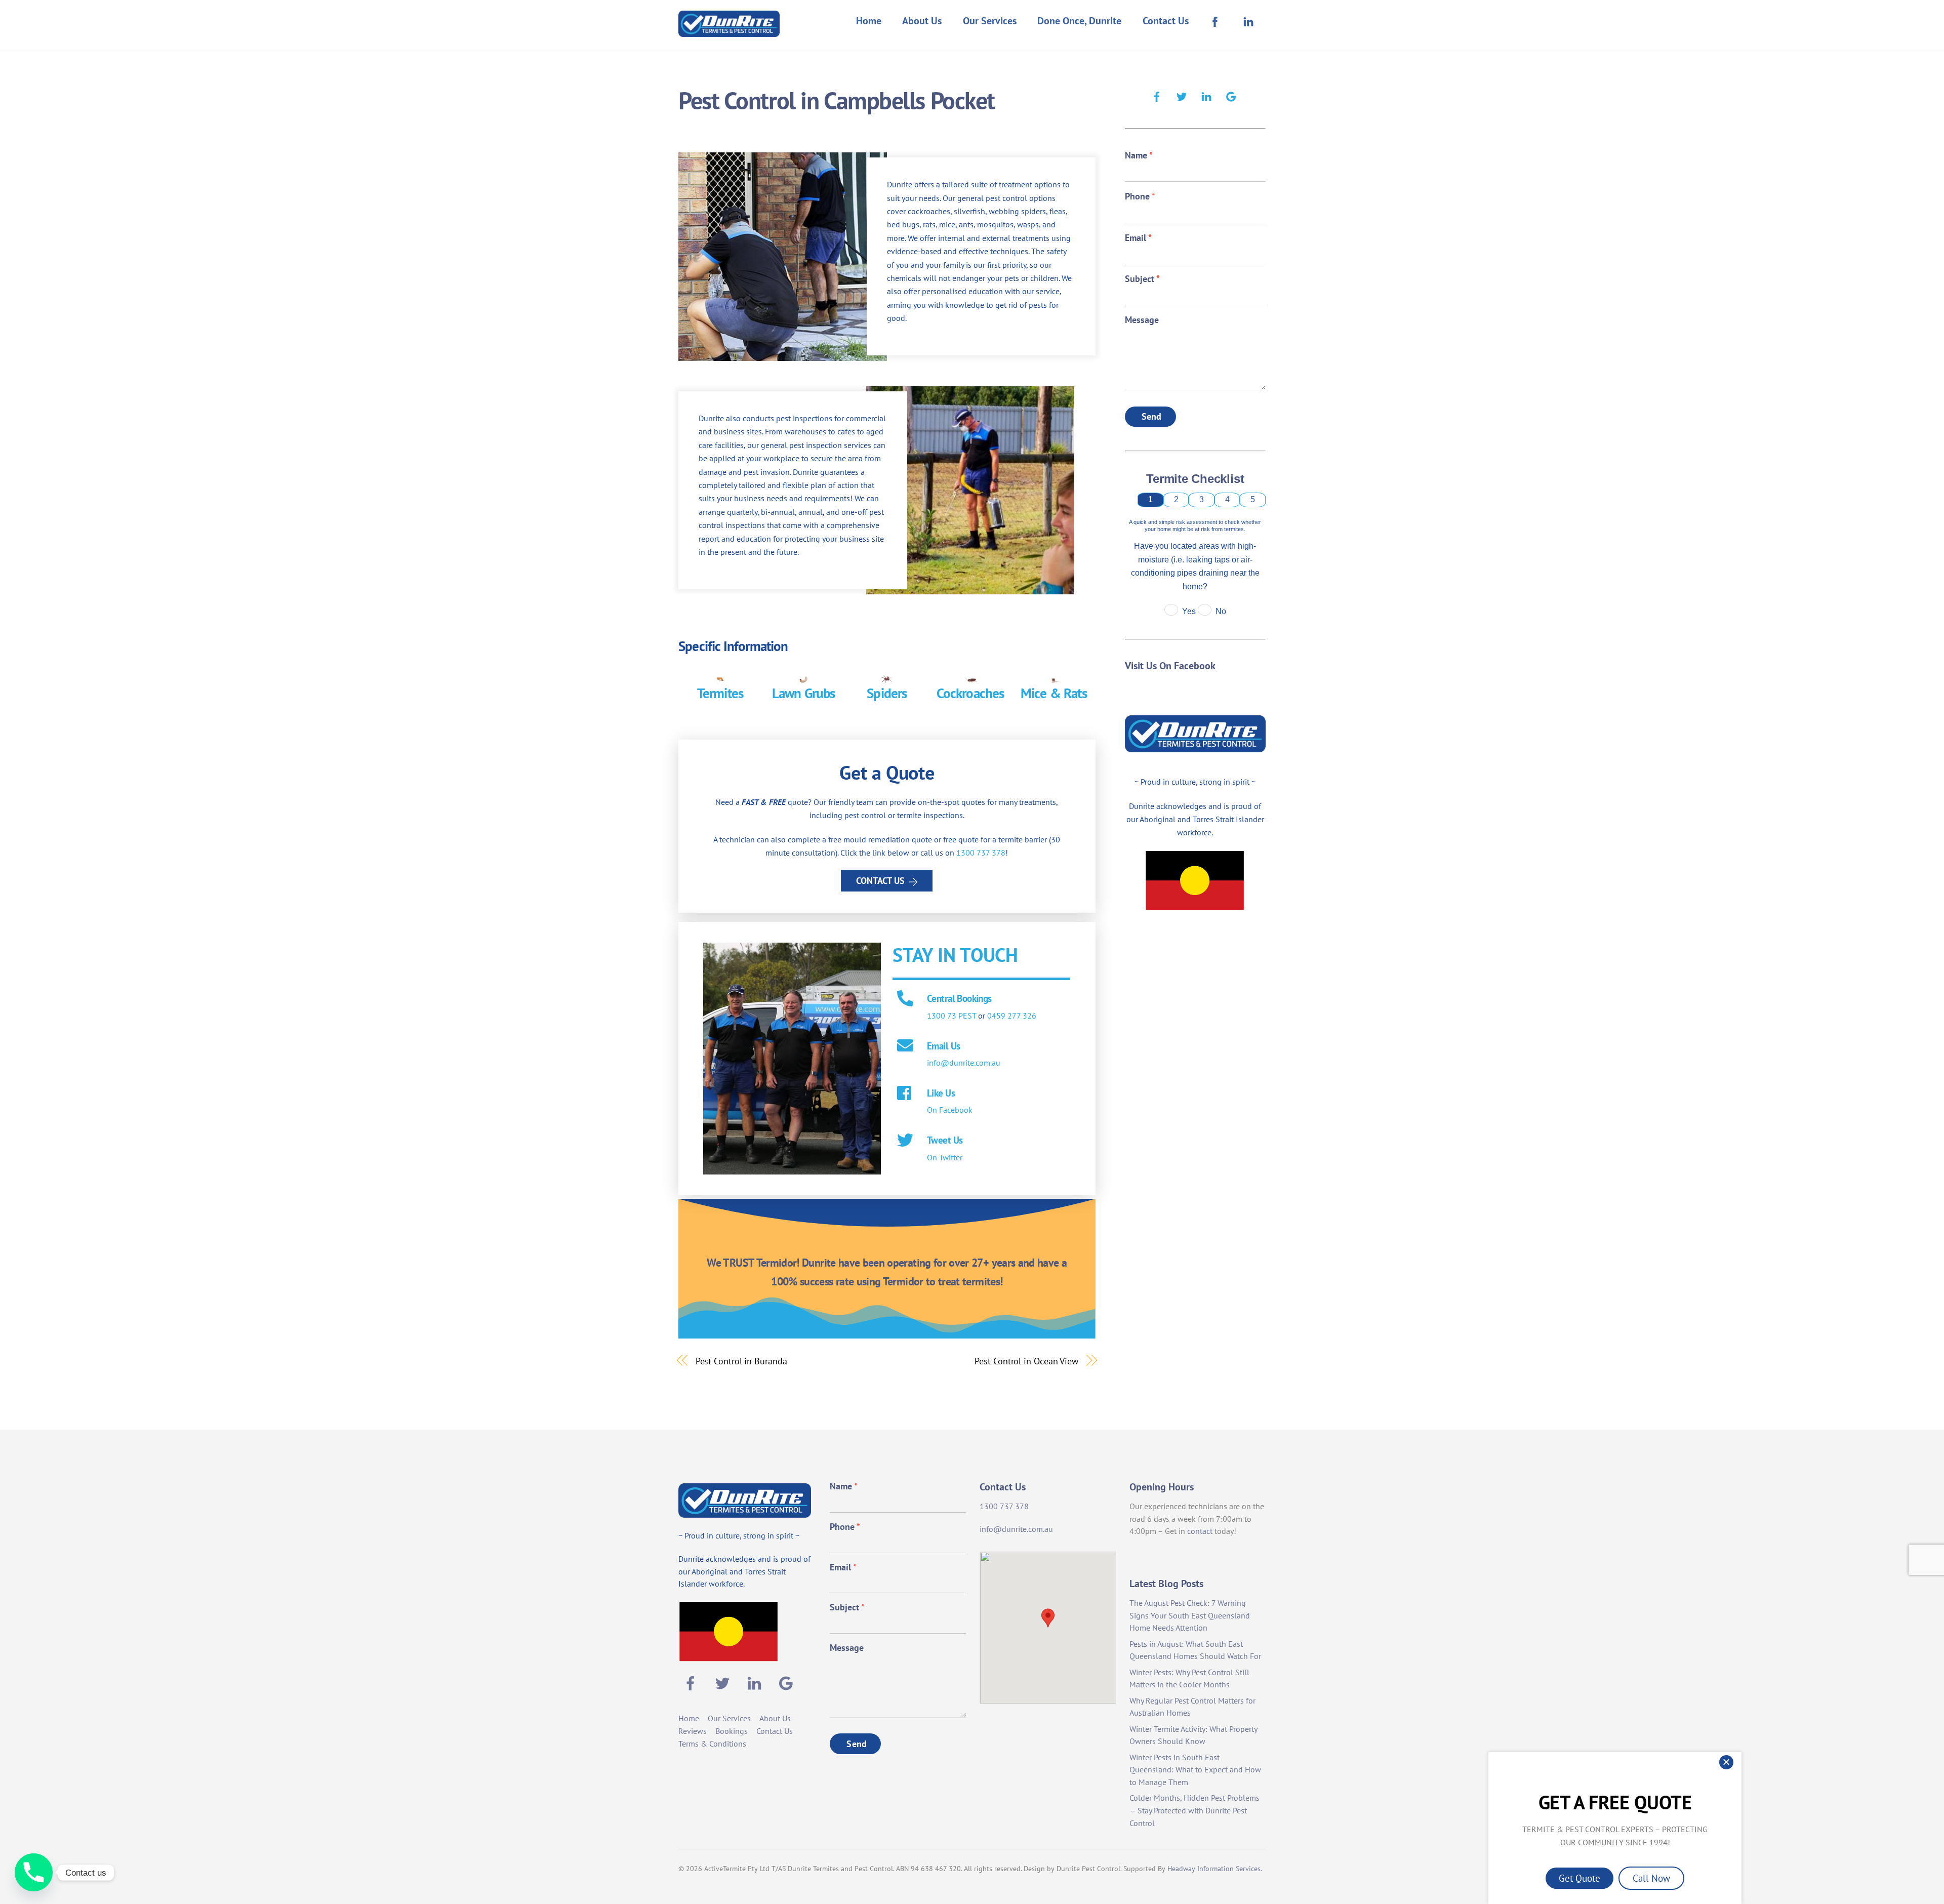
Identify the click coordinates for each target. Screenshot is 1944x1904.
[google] (1231, 95)
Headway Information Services (1214, 1869)
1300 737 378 (981, 853)
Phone (1140, 196)
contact (1200, 1531)
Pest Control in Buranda (741, 1361)
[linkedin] (1206, 95)
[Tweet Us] (905, 1141)
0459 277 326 (1012, 1016)
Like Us (941, 1093)
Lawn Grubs (804, 693)
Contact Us (1166, 21)
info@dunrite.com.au (964, 1063)
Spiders (887, 693)
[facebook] (1157, 95)
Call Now (1651, 1878)
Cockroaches (970, 693)
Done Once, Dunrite (1079, 21)
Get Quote (1579, 1878)
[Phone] (34, 1872)
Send (1152, 416)
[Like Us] (905, 1094)
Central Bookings (959, 998)
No (1221, 611)
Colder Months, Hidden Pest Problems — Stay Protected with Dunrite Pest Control (1194, 1810)
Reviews (693, 1731)
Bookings (732, 1731)
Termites (720, 693)
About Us (922, 21)
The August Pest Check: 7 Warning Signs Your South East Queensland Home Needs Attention (1190, 1615)
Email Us (943, 1046)
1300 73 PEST (951, 1016)
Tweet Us (945, 1140)
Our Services (990, 21)
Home (869, 21)
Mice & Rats (1054, 693)
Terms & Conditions (712, 1744)
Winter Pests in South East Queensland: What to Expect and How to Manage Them (1195, 1770)
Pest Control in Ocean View (1026, 1361)
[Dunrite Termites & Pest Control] (729, 30)
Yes (1189, 611)
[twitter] (1182, 95)
